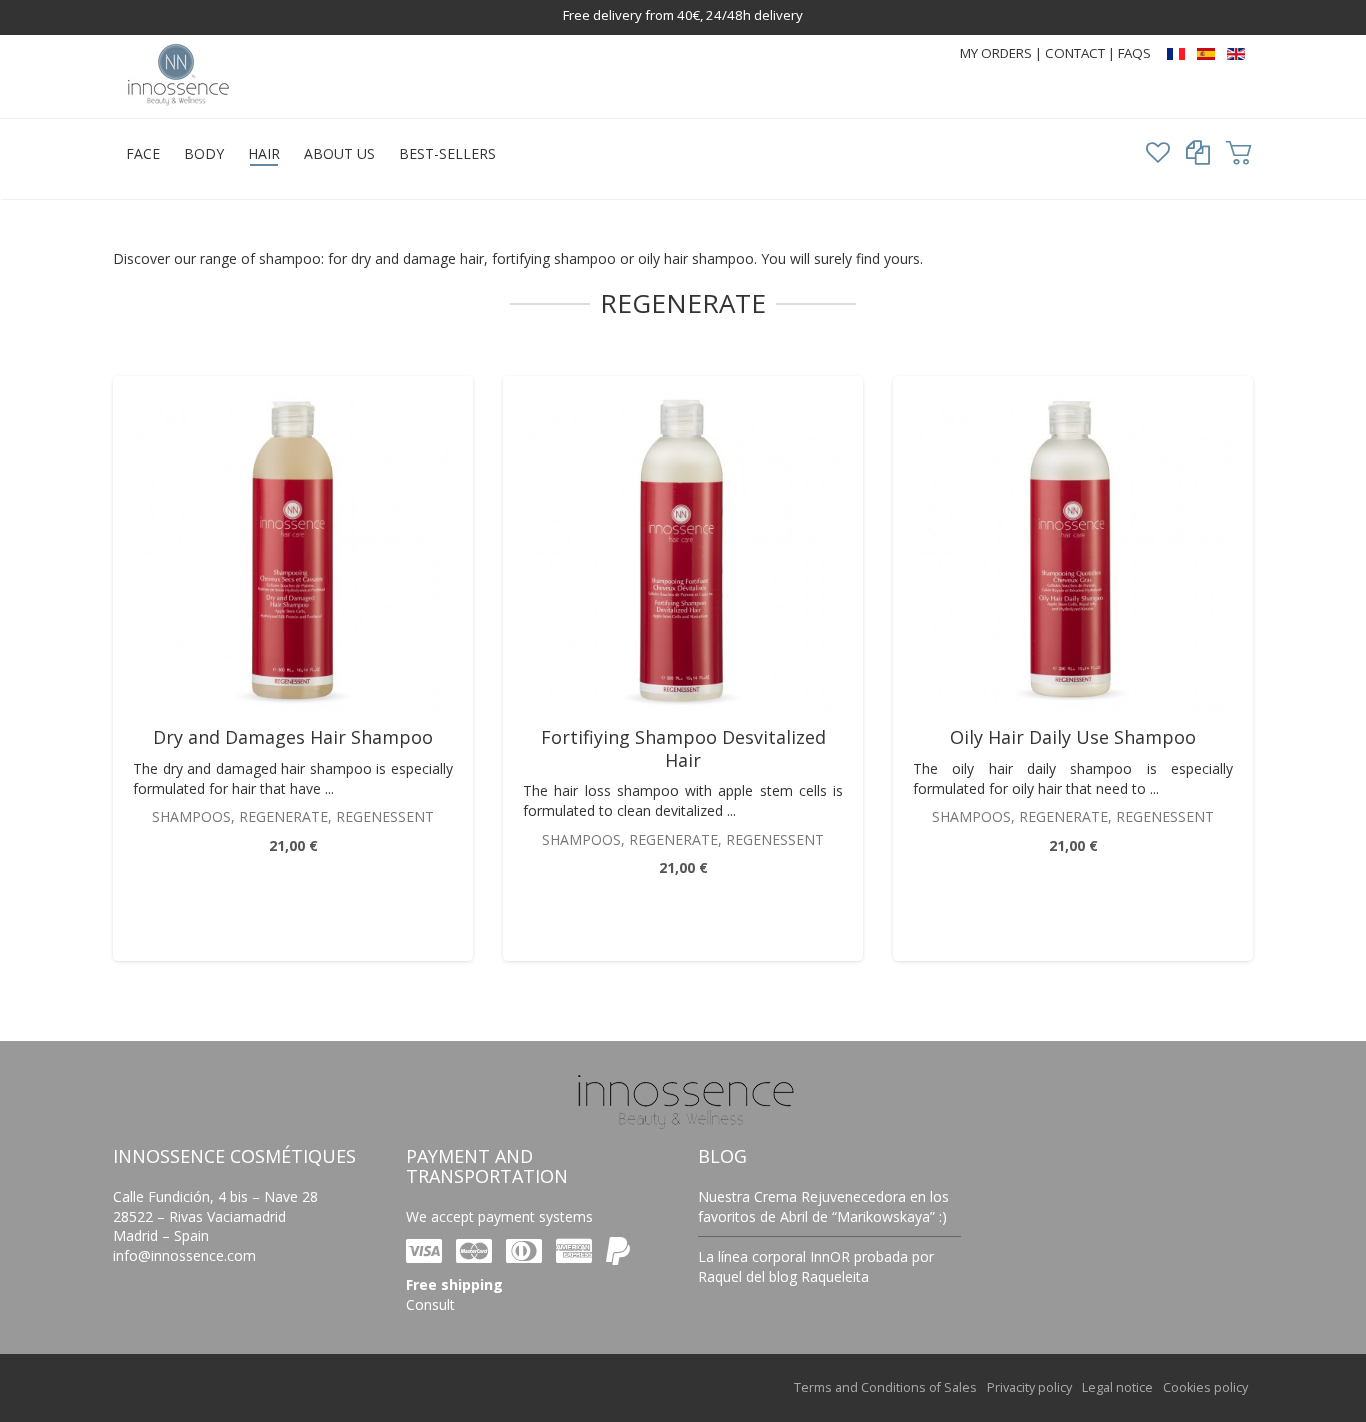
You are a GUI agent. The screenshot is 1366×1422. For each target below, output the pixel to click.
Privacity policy (1029, 1387)
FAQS (1134, 53)
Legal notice (1117, 1387)
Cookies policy (1205, 1387)
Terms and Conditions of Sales (885, 1387)
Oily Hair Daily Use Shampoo (1073, 737)
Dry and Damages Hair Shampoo (293, 737)
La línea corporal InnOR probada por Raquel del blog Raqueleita (816, 1266)
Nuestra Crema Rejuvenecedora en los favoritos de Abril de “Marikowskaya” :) (823, 1206)
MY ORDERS (996, 53)
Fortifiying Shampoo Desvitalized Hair (683, 748)
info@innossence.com (184, 1255)
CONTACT (1076, 53)
